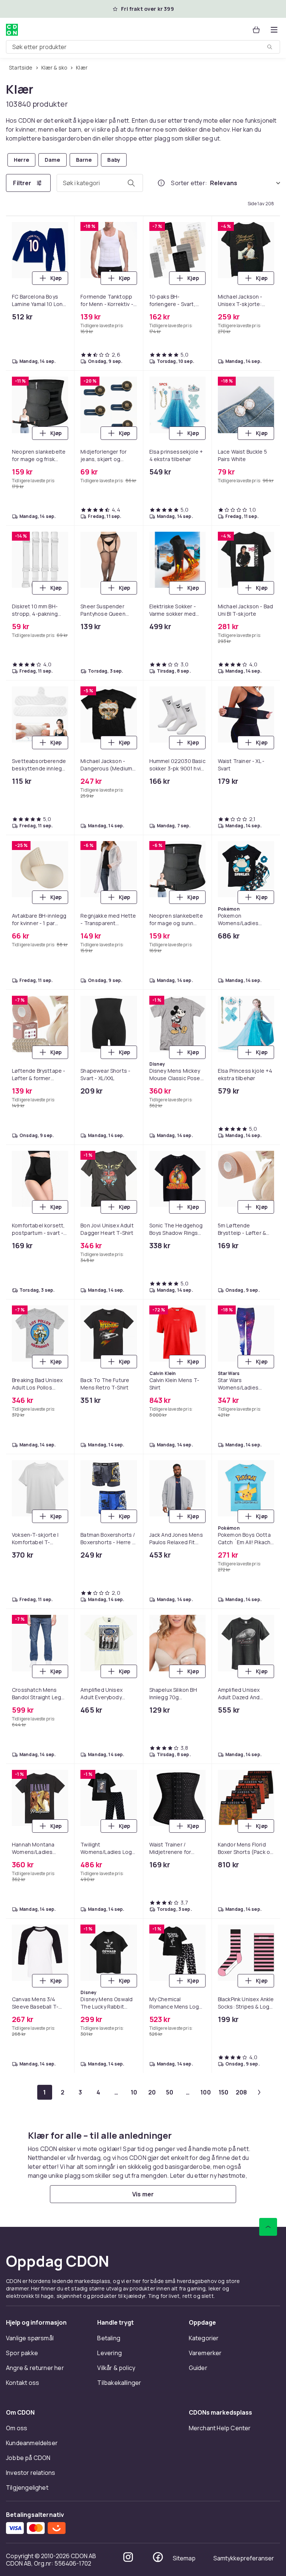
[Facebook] (158, 2557)
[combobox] (143, 47)
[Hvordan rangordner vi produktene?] (161, 183)
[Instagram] (128, 2557)
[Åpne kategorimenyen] (274, 30)
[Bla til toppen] (268, 2227)
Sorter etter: (189, 183)
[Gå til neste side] (259, 2092)
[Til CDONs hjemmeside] (12, 30)
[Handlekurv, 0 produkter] (256, 30)
